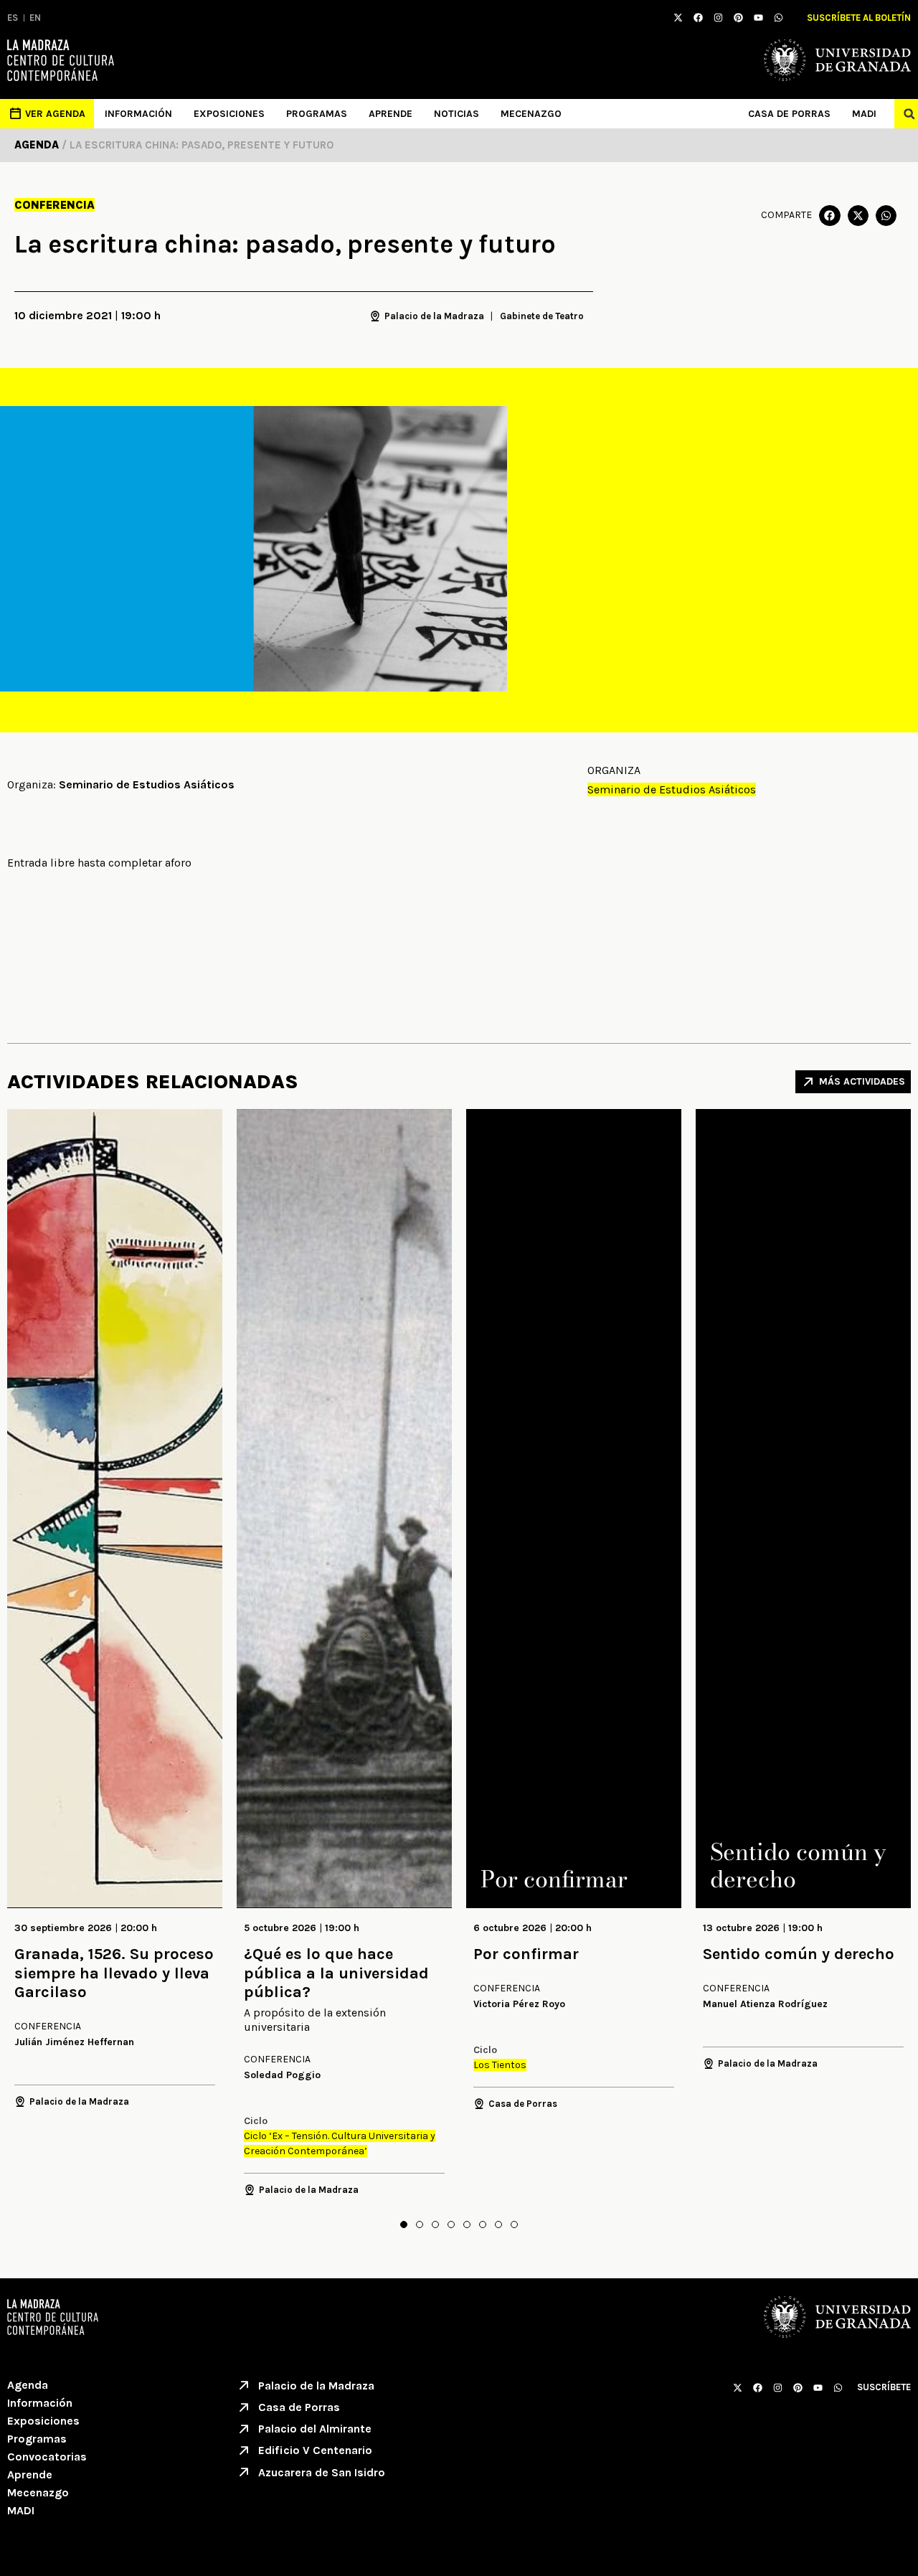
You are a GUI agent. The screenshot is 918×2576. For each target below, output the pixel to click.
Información (138, 114)
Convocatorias (47, 2457)
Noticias (456, 114)
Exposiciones (229, 114)
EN (35, 18)
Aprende (391, 114)
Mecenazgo (531, 114)
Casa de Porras (789, 114)
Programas (317, 114)
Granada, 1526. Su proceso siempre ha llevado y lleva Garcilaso (114, 1973)
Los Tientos (500, 2065)
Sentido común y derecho (799, 1954)
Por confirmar (526, 1954)
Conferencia (55, 205)
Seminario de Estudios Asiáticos (672, 789)
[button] (829, 216)
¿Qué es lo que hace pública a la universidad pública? (336, 1973)
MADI (864, 114)
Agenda (28, 2385)
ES (13, 18)
